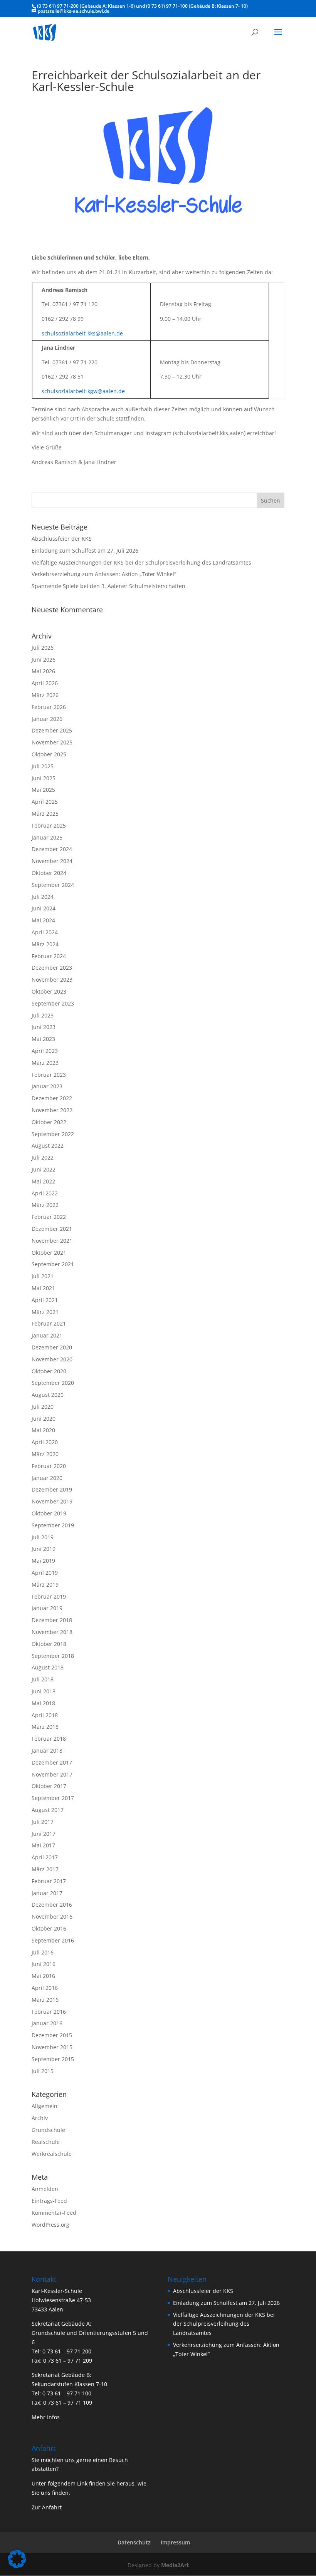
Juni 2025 (44, 778)
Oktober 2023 (49, 991)
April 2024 (45, 932)
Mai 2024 (43, 920)
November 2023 (52, 980)
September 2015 (53, 2059)
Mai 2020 (43, 1430)
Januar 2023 (47, 1086)
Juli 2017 (43, 1822)
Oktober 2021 (49, 1253)
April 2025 (45, 802)
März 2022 (45, 1205)
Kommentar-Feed (54, 2213)
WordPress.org (50, 2225)
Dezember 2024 (52, 849)
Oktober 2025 (49, 754)
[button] (17, 2559)
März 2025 (45, 814)
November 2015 (52, 2047)
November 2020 (52, 1359)
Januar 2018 (47, 1751)
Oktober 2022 (49, 1122)
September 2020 (53, 1383)
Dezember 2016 (52, 1905)
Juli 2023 (43, 1015)
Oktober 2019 (49, 1513)
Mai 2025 (43, 790)
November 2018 (52, 1632)
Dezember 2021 (52, 1229)
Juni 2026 (44, 660)
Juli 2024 (43, 897)
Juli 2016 (43, 1952)
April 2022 (45, 1193)
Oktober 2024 (49, 873)
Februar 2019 (49, 1596)
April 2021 (45, 1300)
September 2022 (53, 1134)
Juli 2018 (43, 1679)
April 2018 (45, 1715)
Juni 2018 (44, 1691)
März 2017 (45, 1869)
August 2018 (48, 1667)
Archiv (40, 2118)
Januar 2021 (47, 1335)
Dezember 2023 (52, 968)
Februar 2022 (49, 1217)
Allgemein (45, 2106)
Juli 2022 (43, 1157)
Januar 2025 (47, 837)
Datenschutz (134, 2542)
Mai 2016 (43, 1976)
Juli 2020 (43, 1407)
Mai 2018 (43, 1703)
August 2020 (48, 1395)
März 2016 (45, 2000)
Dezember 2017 (52, 1762)
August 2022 (48, 1146)
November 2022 (52, 1110)
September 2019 (53, 1525)
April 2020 (45, 1442)
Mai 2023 (43, 1039)
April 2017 (45, 1857)
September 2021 (53, 1264)
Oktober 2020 (49, 1371)
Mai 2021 (43, 1288)
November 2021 (52, 1241)
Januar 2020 (47, 1478)
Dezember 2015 (52, 2035)
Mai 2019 (43, 1561)
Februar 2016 (49, 2012)
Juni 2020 (44, 1419)
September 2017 (53, 1798)
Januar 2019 (47, 1608)
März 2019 (45, 1585)
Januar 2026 (47, 719)
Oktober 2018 (49, 1644)
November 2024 (52, 861)
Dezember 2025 (52, 730)
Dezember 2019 (52, 1489)
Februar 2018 (49, 1739)
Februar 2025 (49, 825)
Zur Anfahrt (47, 2507)
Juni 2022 (44, 1169)
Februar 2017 (49, 1881)
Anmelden (45, 2189)
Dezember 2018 (52, 1620)
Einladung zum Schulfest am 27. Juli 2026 (85, 551)
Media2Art (175, 2565)
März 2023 (45, 1063)
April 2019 (45, 1573)
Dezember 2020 (52, 1347)
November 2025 (52, 742)
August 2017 (48, 1810)
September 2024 (53, 885)
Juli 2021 (43, 1276)
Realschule (46, 2142)
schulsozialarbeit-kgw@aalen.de (83, 391)
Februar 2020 (49, 1466)
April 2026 (45, 683)
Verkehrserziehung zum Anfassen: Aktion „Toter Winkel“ (104, 574)
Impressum (175, 2542)
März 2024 (45, 944)
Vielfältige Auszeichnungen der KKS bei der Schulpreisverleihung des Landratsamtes (141, 562)
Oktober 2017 (49, 1786)
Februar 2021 (49, 1323)
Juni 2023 (44, 1027)
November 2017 (52, 1774)
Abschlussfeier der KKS (62, 539)
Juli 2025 (43, 766)
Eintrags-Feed (49, 2201)
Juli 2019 (43, 1537)
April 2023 (45, 1051)
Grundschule (48, 2130)
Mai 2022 (43, 1181)
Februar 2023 (49, 1075)
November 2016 (52, 1916)
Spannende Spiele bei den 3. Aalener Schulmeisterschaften (108, 586)
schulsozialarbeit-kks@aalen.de (82, 333)
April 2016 (45, 1988)
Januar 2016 (47, 2023)
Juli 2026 (43, 648)
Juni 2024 (44, 908)
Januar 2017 (47, 1893)
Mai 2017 (43, 1845)
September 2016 (53, 1940)
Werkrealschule (52, 2154)
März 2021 (45, 1312)
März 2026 (45, 695)
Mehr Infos (46, 2417)
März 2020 (45, 1454)
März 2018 (45, 1727)
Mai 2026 (43, 671)
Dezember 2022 (52, 1098)
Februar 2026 (49, 707)
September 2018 (53, 1656)
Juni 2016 (44, 1964)
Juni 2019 (44, 1549)
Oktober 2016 (49, 1928)
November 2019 (52, 1501)
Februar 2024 (49, 956)
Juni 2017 (44, 1834)
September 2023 (53, 1003)
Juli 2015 (43, 2071)
